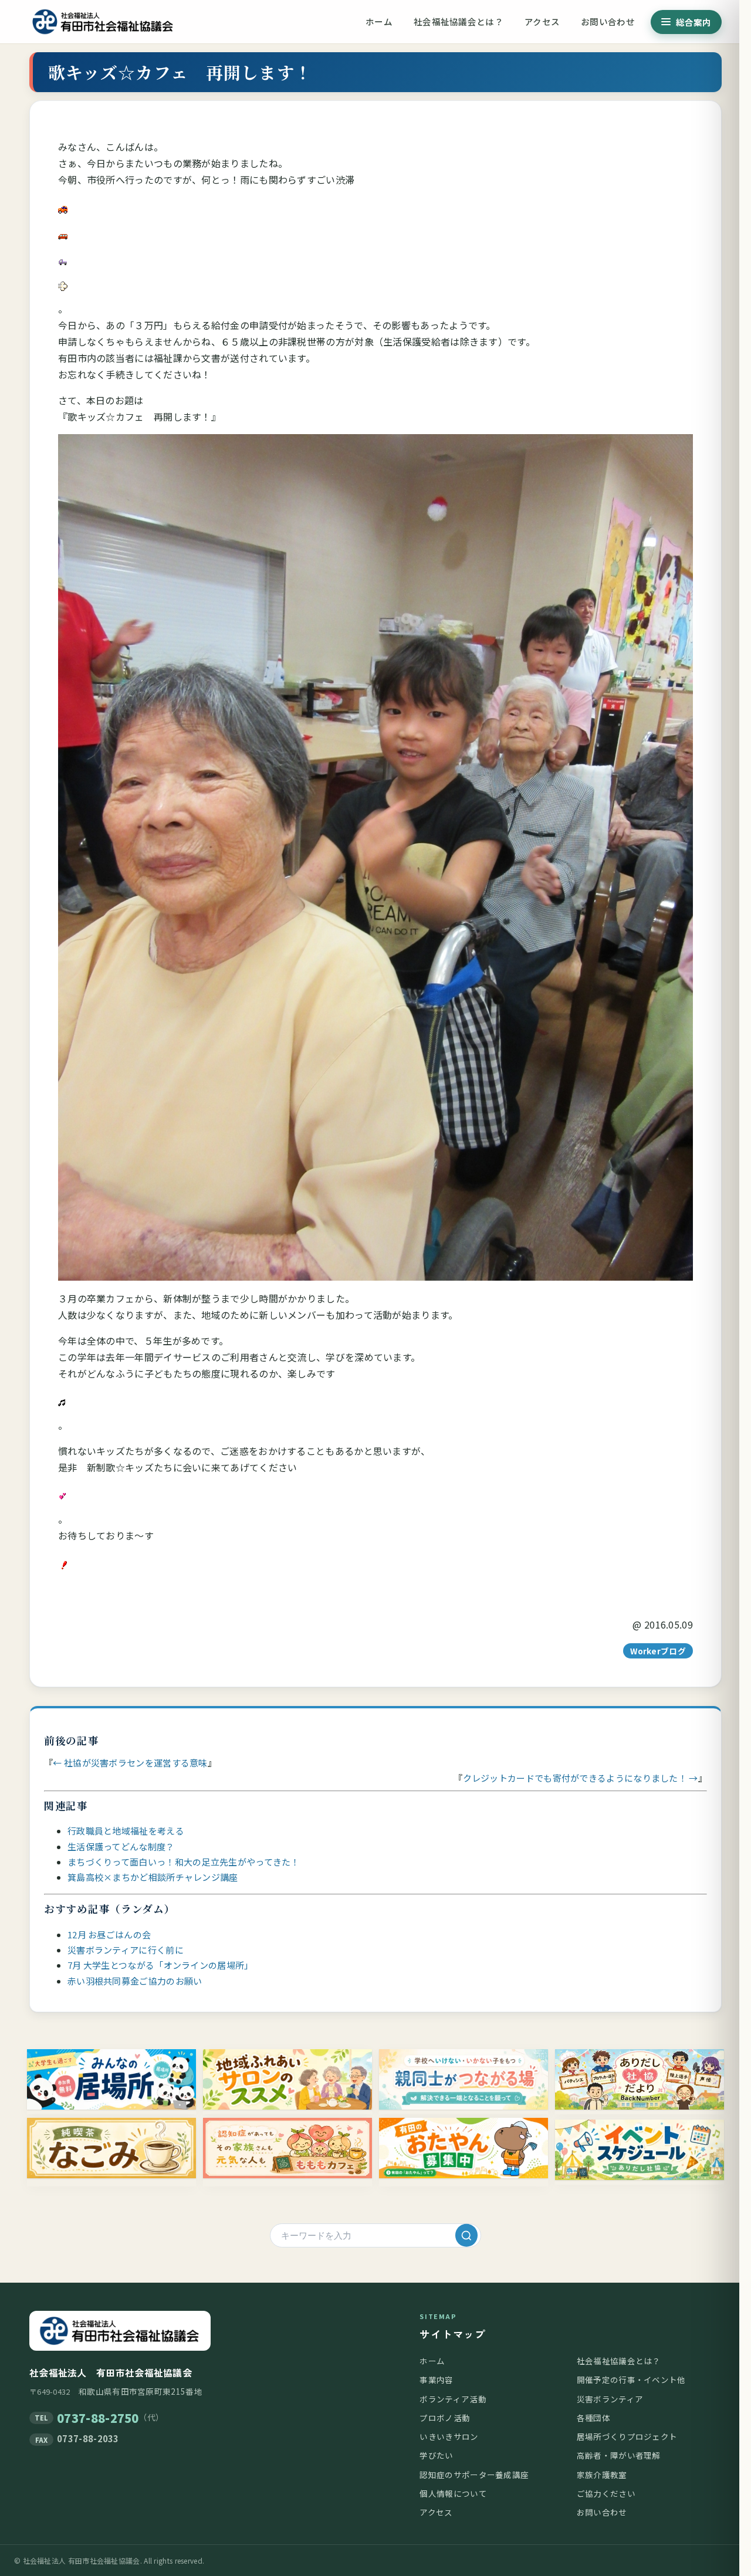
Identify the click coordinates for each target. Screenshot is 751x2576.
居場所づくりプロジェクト (627, 2436)
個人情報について (453, 2493)
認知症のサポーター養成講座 (474, 2475)
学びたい (436, 2455)
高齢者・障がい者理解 (619, 2455)
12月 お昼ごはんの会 (109, 1934)
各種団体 (593, 2418)
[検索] (466, 2235)
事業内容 (436, 2379)
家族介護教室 (602, 2475)
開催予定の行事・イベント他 (631, 2379)
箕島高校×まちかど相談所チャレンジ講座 (153, 1877)
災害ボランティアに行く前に (126, 1950)
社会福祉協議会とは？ (459, 21)
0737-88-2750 (98, 2418)
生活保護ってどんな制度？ (121, 1846)
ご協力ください (606, 2493)
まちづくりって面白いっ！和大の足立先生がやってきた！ (184, 1862)
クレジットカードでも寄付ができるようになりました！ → (581, 1778)
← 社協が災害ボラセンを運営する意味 (130, 1763)
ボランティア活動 (453, 2399)
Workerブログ (658, 1651)
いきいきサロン (449, 2436)
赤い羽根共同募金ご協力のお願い (135, 1981)
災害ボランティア (610, 2399)
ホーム (379, 21)
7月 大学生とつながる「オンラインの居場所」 (160, 1965)
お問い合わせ (608, 21)
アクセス (542, 21)
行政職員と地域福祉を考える (126, 1831)
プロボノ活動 (445, 2418)
